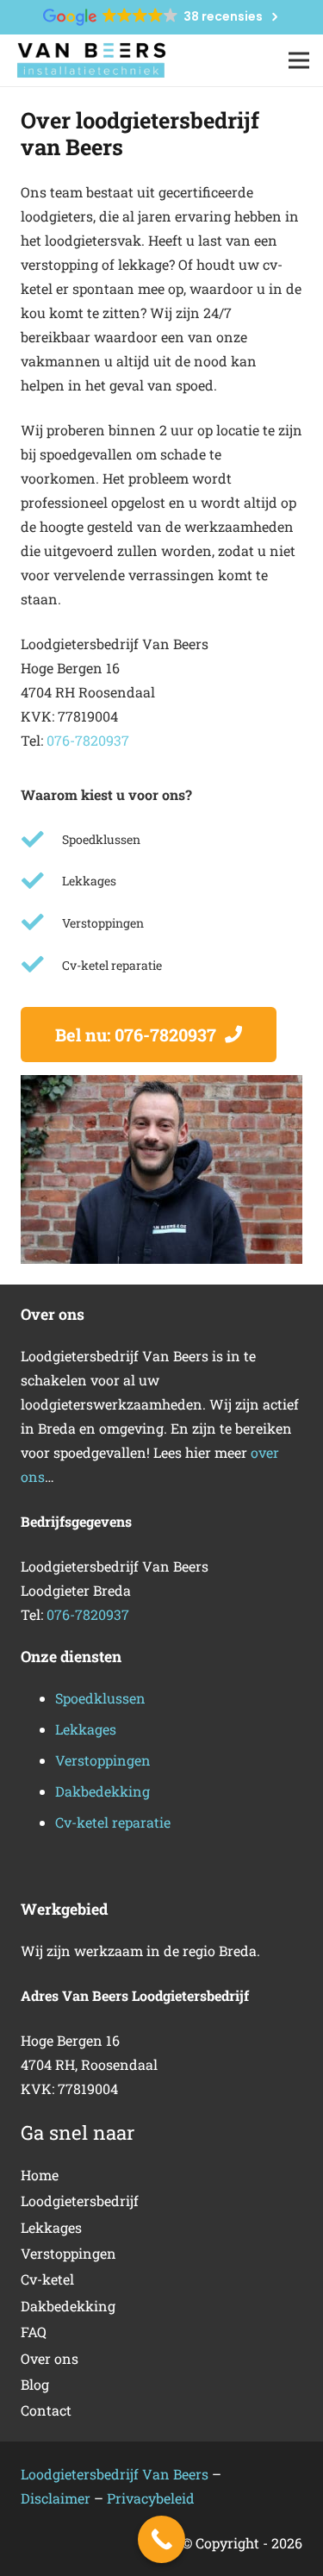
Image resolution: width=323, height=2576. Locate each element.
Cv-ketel (47, 2279)
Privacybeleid (151, 2498)
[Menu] (299, 60)
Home (40, 2175)
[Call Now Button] (161, 2539)
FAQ (34, 2332)
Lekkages (86, 1729)
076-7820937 (88, 740)
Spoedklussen (100, 1698)
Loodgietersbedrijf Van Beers (115, 2474)
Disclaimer (57, 2498)
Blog (35, 2384)
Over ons (50, 2358)
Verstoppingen (103, 1760)
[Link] (91, 61)
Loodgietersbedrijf (80, 2201)
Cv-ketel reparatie (113, 1822)
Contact (46, 2410)
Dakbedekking (102, 1791)
